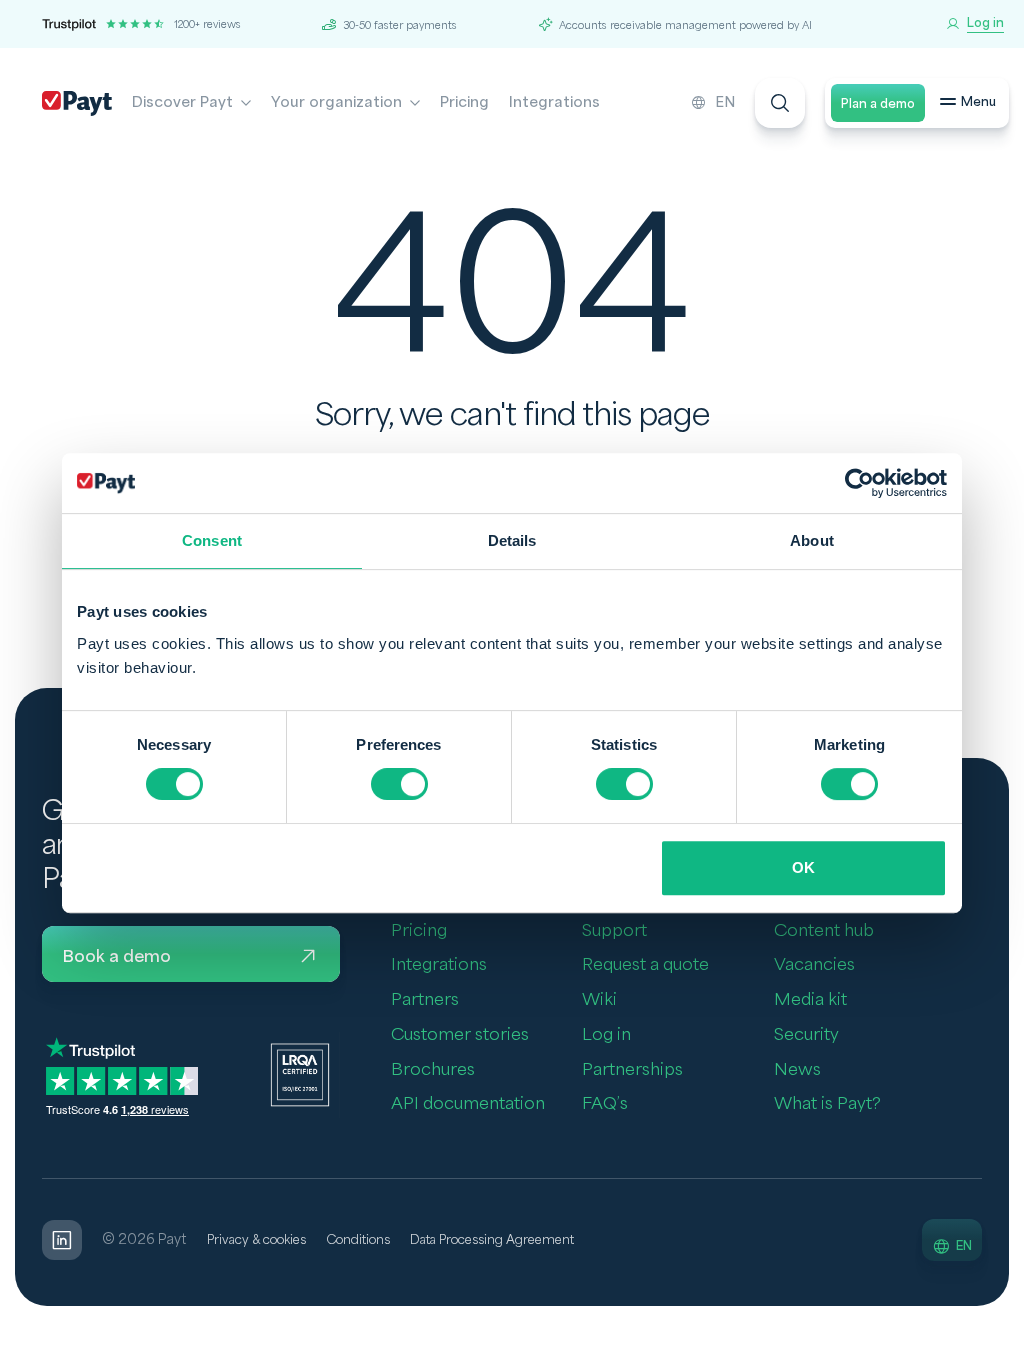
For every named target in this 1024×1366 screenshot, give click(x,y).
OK (803, 867)
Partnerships (632, 1069)
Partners (425, 999)
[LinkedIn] (62, 1240)
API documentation (468, 1103)
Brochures (433, 1069)
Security (806, 1034)
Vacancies (814, 964)
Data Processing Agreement (492, 1240)
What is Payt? (827, 1103)
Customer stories (460, 1034)
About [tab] (812, 540)
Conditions (358, 1240)
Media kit (810, 999)
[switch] (399, 784)
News (797, 1069)
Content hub (824, 930)
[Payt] (77, 103)
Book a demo (116, 956)
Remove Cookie (1011, 1354)
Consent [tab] (212, 540)
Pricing (464, 102)
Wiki (599, 999)
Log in (606, 1034)
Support (614, 930)
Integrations (554, 102)
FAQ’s (605, 1103)
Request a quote (645, 964)
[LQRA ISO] (300, 1074)
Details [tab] (512, 540)
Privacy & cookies (256, 1240)
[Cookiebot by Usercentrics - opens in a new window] (859, 483)
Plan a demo (878, 104)
